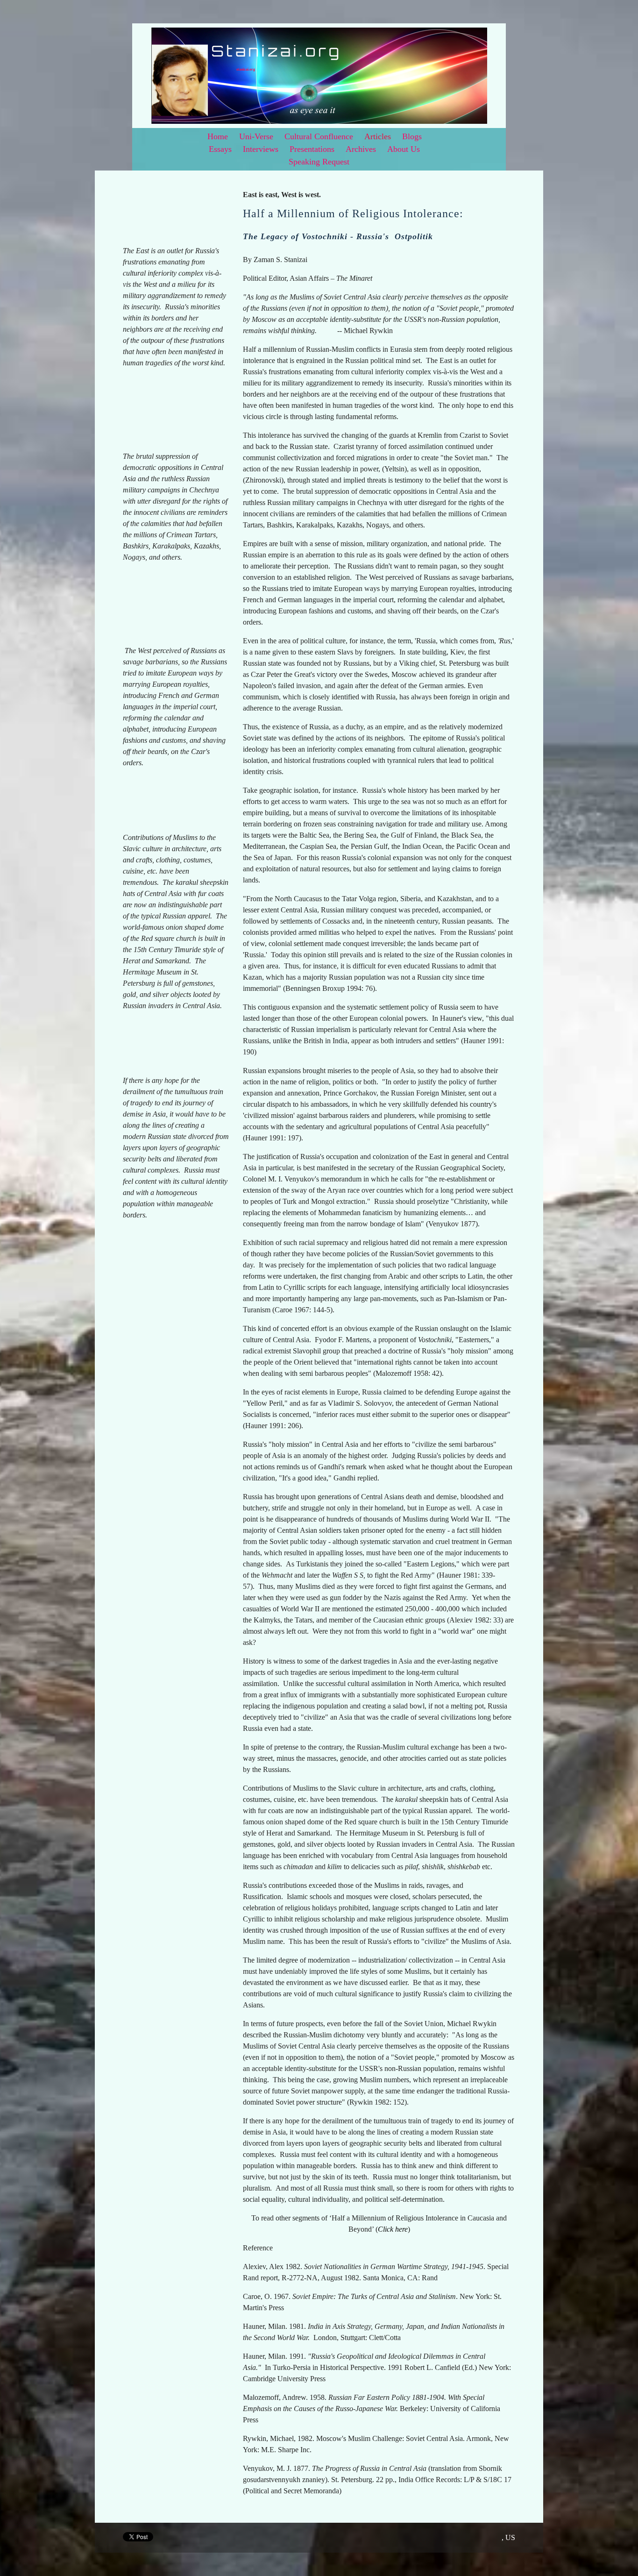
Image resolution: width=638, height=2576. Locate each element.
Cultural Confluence (319, 136)
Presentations (312, 149)
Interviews (261, 149)
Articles (378, 136)
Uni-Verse (256, 136)
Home (218, 136)
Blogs (412, 136)
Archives (361, 149)
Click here (393, 2229)
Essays (220, 149)
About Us (404, 149)
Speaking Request (319, 162)
